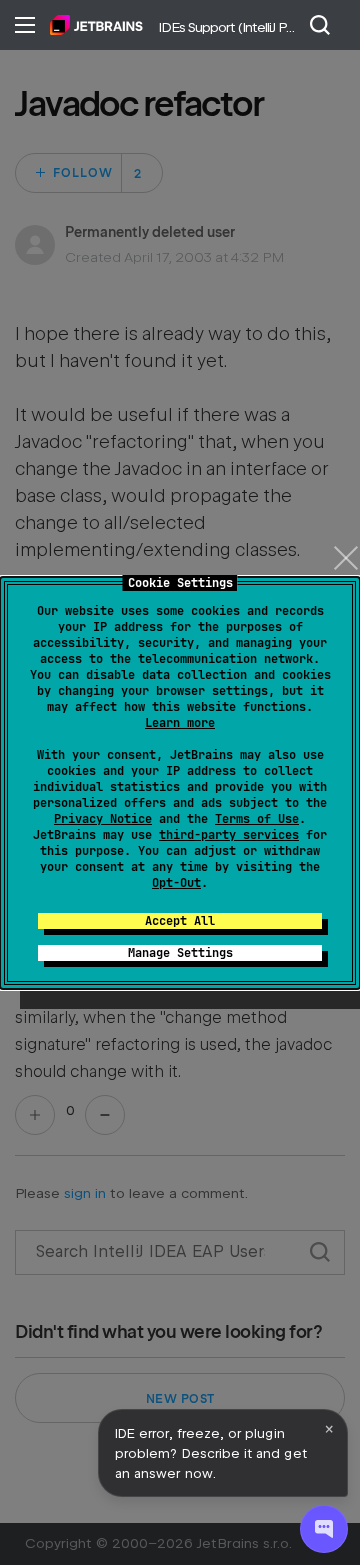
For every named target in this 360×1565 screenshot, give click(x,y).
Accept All (180, 921)
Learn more (180, 723)
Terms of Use (257, 819)
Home (96, 25)
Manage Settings (180, 953)
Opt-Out (176, 883)
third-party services (229, 835)
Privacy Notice (103, 819)
